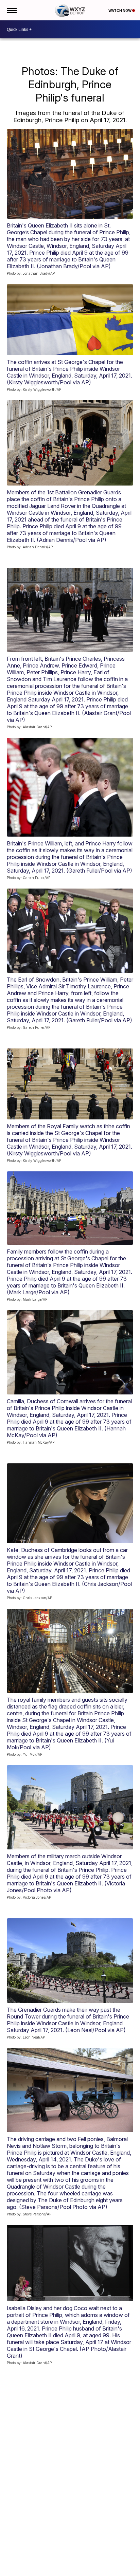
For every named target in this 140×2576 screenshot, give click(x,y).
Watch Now (120, 11)
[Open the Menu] (11, 10)
